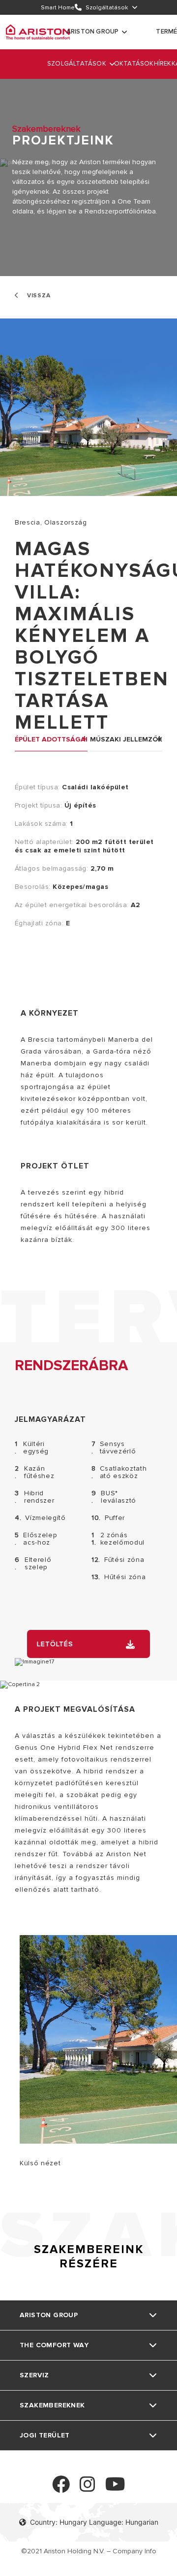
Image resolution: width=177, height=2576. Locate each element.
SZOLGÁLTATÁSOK (77, 64)
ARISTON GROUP (93, 32)
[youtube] (115, 2488)
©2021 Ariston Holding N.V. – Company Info (89, 2551)
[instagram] (88, 2488)
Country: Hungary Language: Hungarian (94, 2522)
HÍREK (163, 64)
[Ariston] (38, 32)
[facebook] (61, 2488)
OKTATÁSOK (134, 64)
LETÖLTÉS (55, 1644)
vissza (38, 296)
